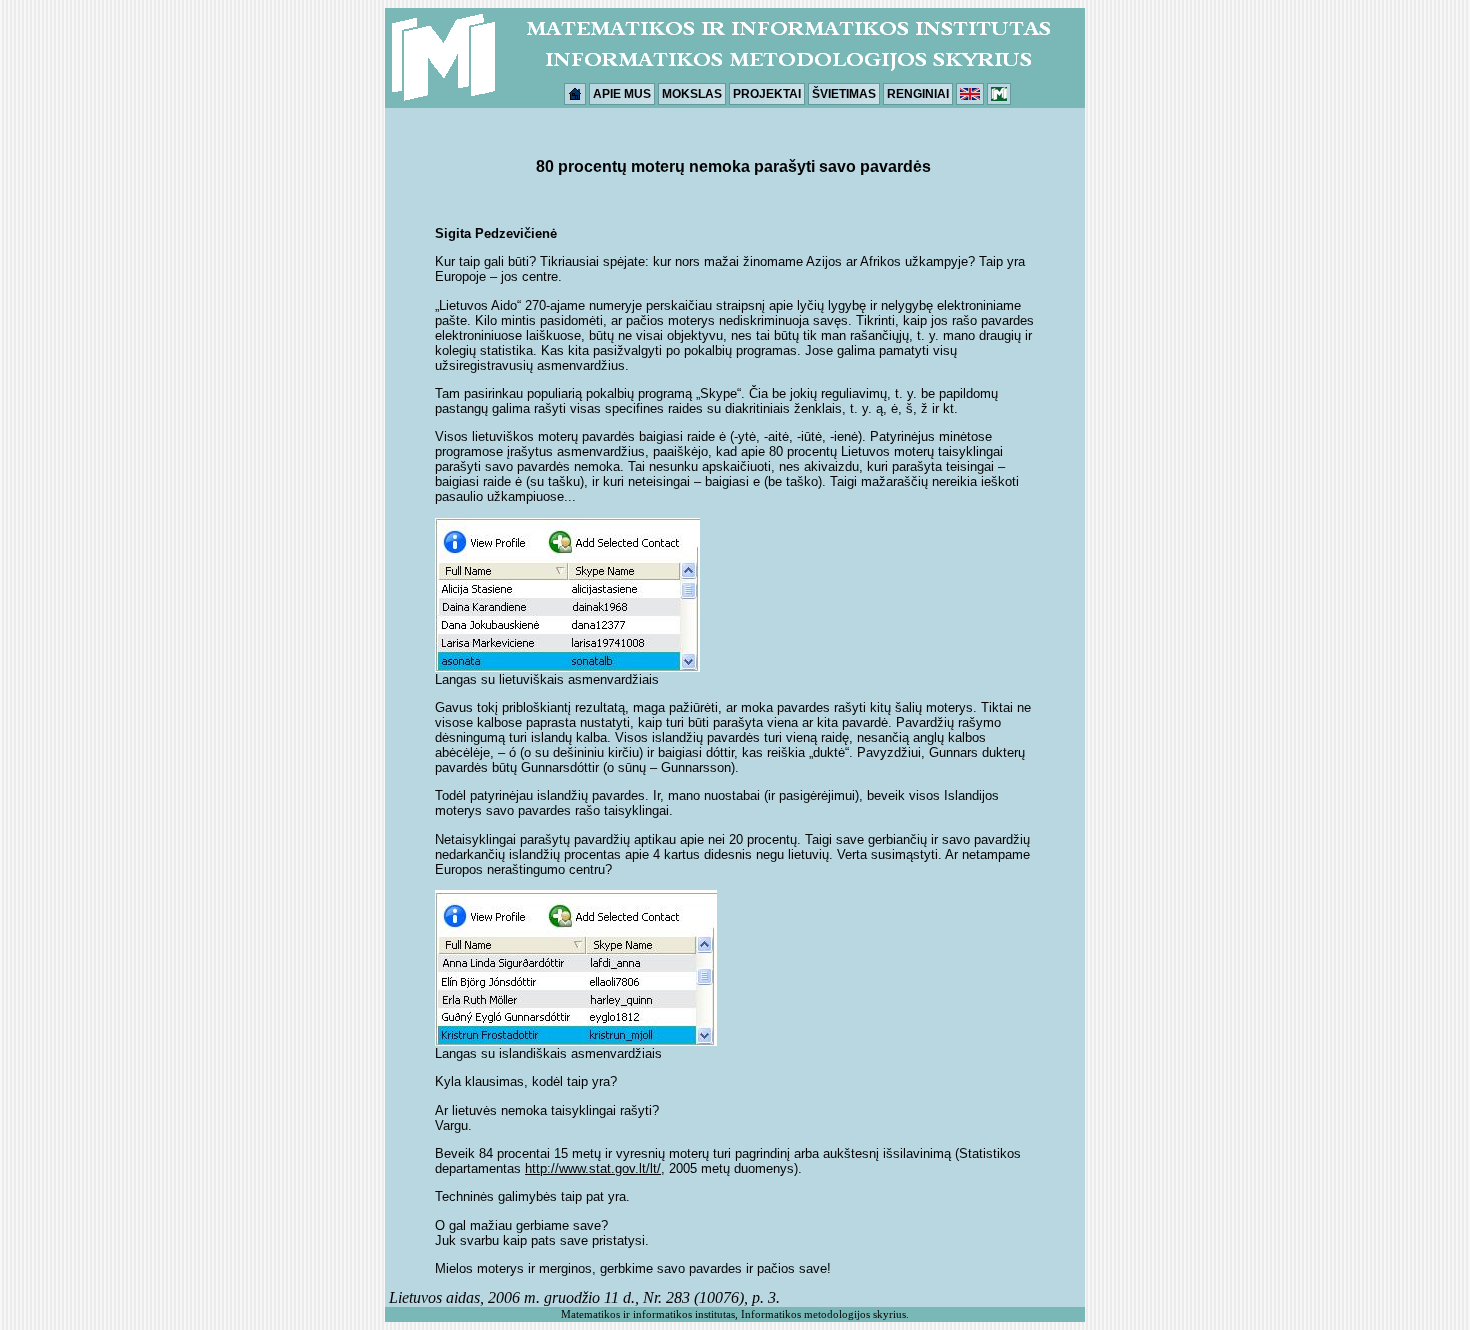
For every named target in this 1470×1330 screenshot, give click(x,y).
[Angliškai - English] (970, 94)
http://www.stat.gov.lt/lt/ (593, 1168)
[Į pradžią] (575, 94)
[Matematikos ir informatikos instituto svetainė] (999, 94)
